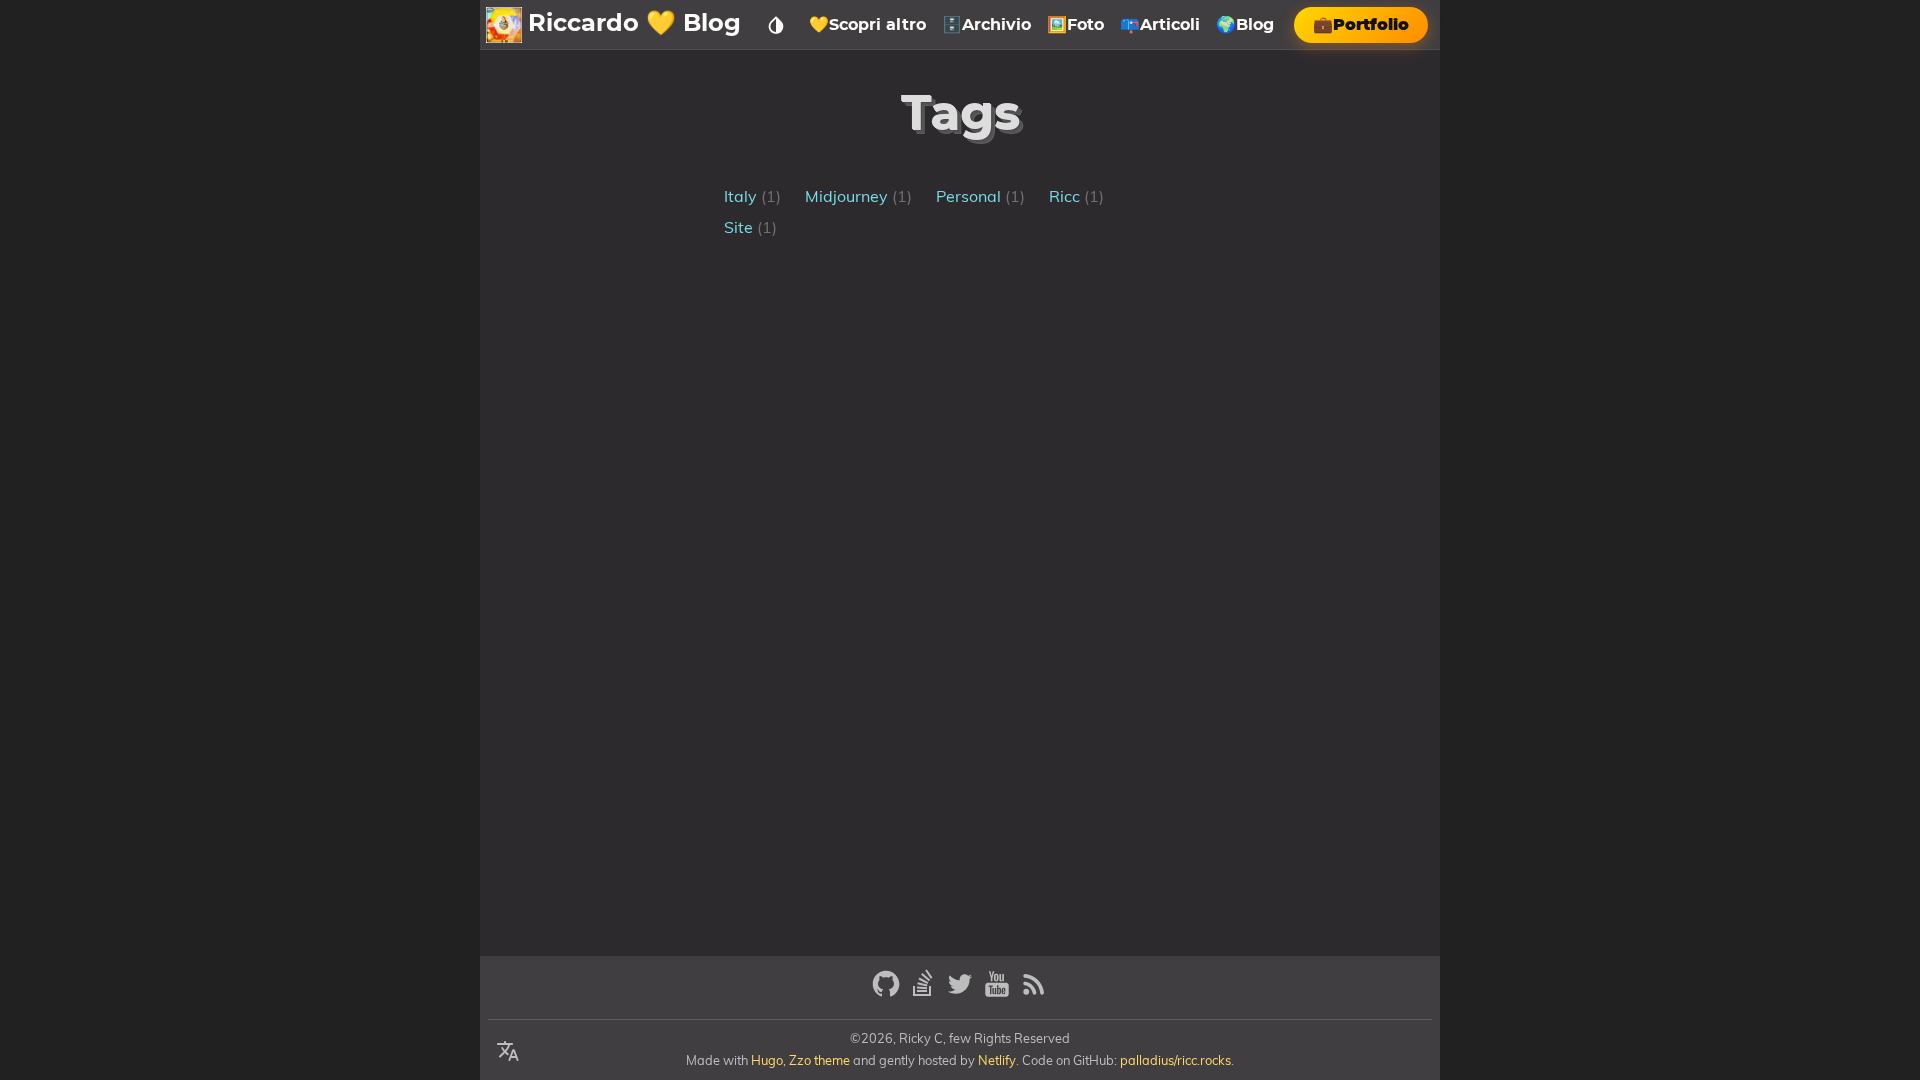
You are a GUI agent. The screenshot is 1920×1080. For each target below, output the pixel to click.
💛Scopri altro (867, 25)
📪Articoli (1160, 25)
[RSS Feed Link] (1034, 992)
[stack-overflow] (925, 992)
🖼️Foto (1075, 25)
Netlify (997, 1060)
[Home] (504, 25)
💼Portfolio (1361, 25)
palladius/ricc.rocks (1175, 1060)
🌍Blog (1245, 25)
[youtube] (999, 992)
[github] (888, 992)
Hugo (767, 1060)
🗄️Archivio (986, 25)
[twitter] (962, 992)
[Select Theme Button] (776, 25)
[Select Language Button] (508, 1052)
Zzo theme (819, 1060)
